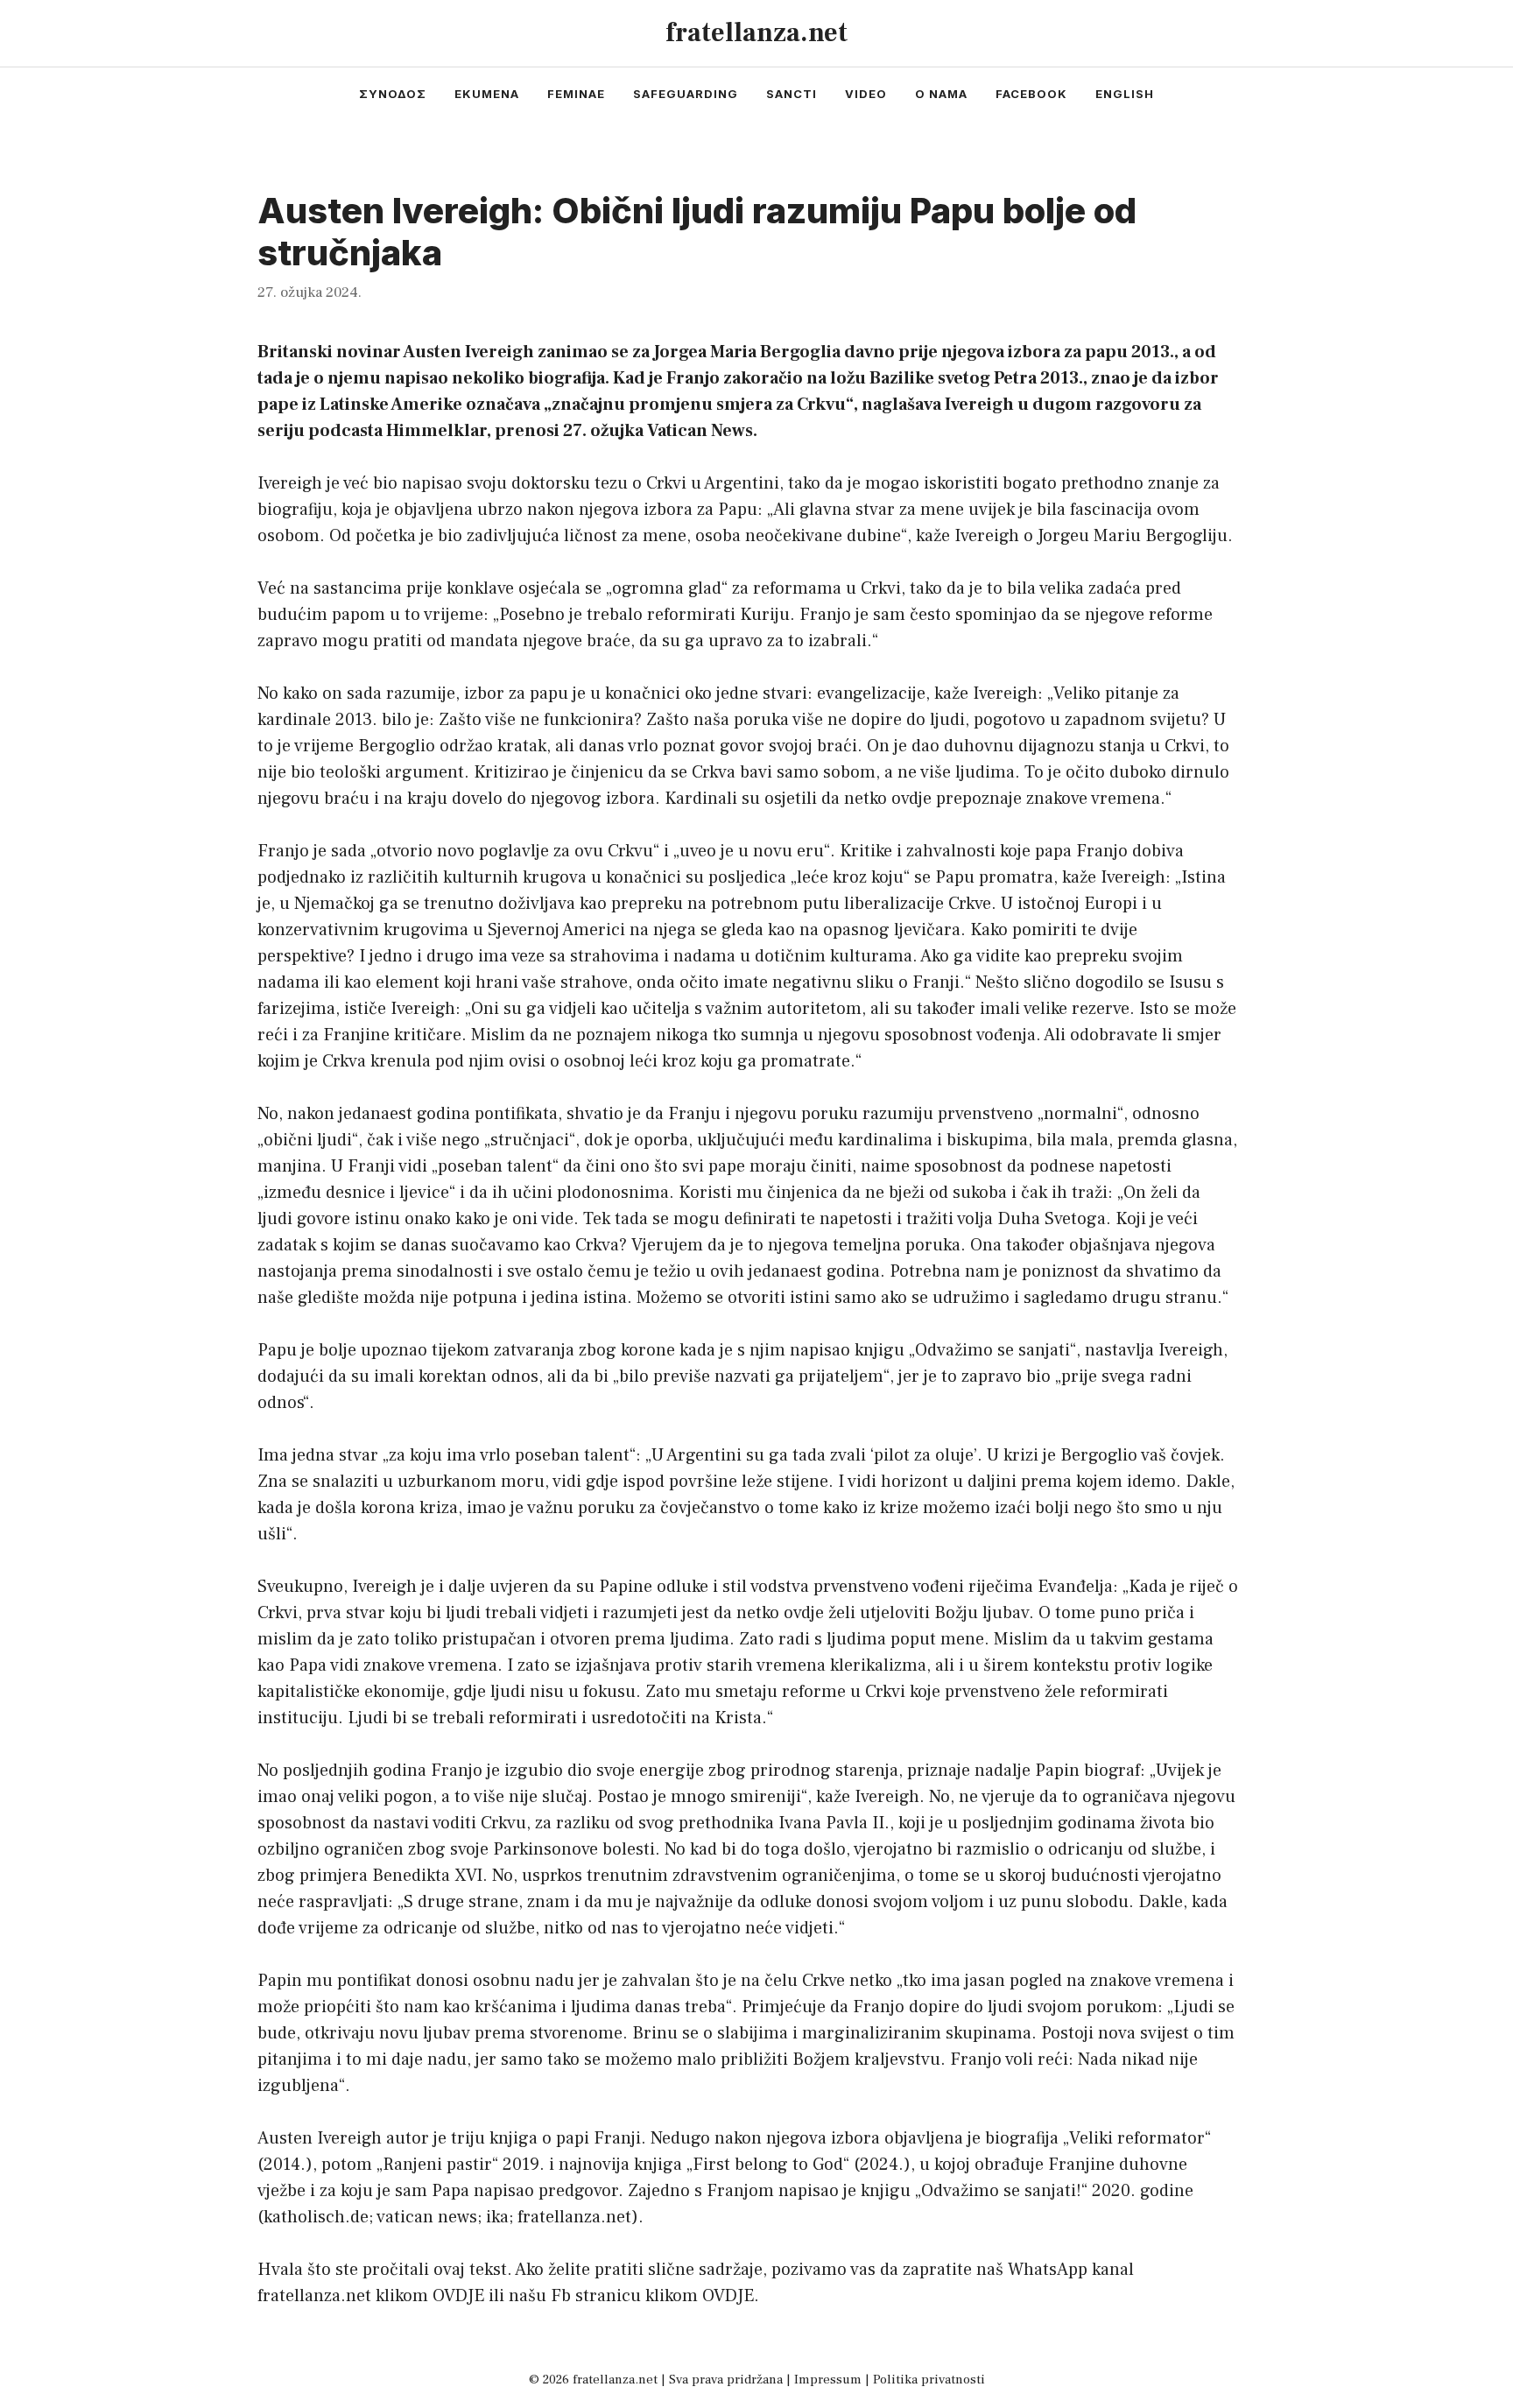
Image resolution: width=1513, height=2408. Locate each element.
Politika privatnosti (929, 2380)
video (866, 94)
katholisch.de (316, 2217)
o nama (941, 94)
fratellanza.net (756, 33)
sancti (792, 94)
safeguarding (686, 94)
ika (497, 2217)
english (1125, 94)
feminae (576, 94)
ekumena (487, 94)
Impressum (828, 2380)
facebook (1031, 94)
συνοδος (393, 94)
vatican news (427, 2217)
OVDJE (458, 2296)
